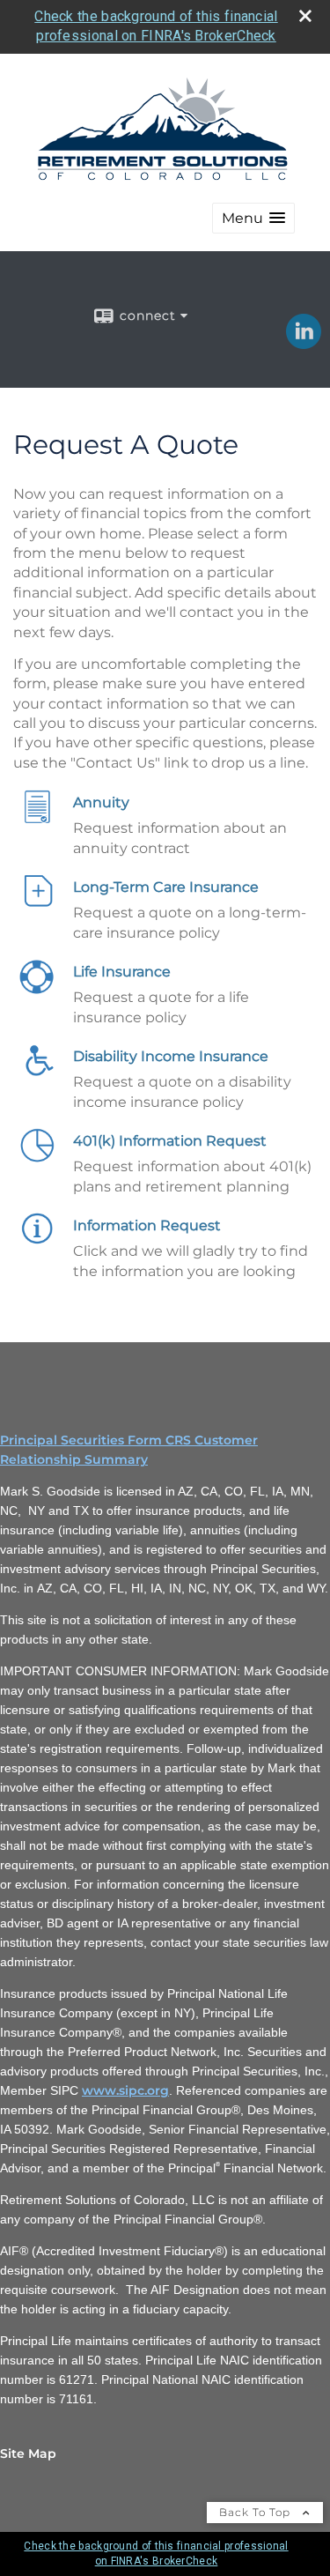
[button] (253, 218)
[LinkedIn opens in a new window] (304, 343)
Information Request (147, 1225)
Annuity (101, 802)
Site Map (28, 2454)
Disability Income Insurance (171, 1056)
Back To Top (257, 2512)
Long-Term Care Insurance (166, 887)
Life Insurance (122, 972)
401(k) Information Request (170, 1141)
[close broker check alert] (305, 16)
